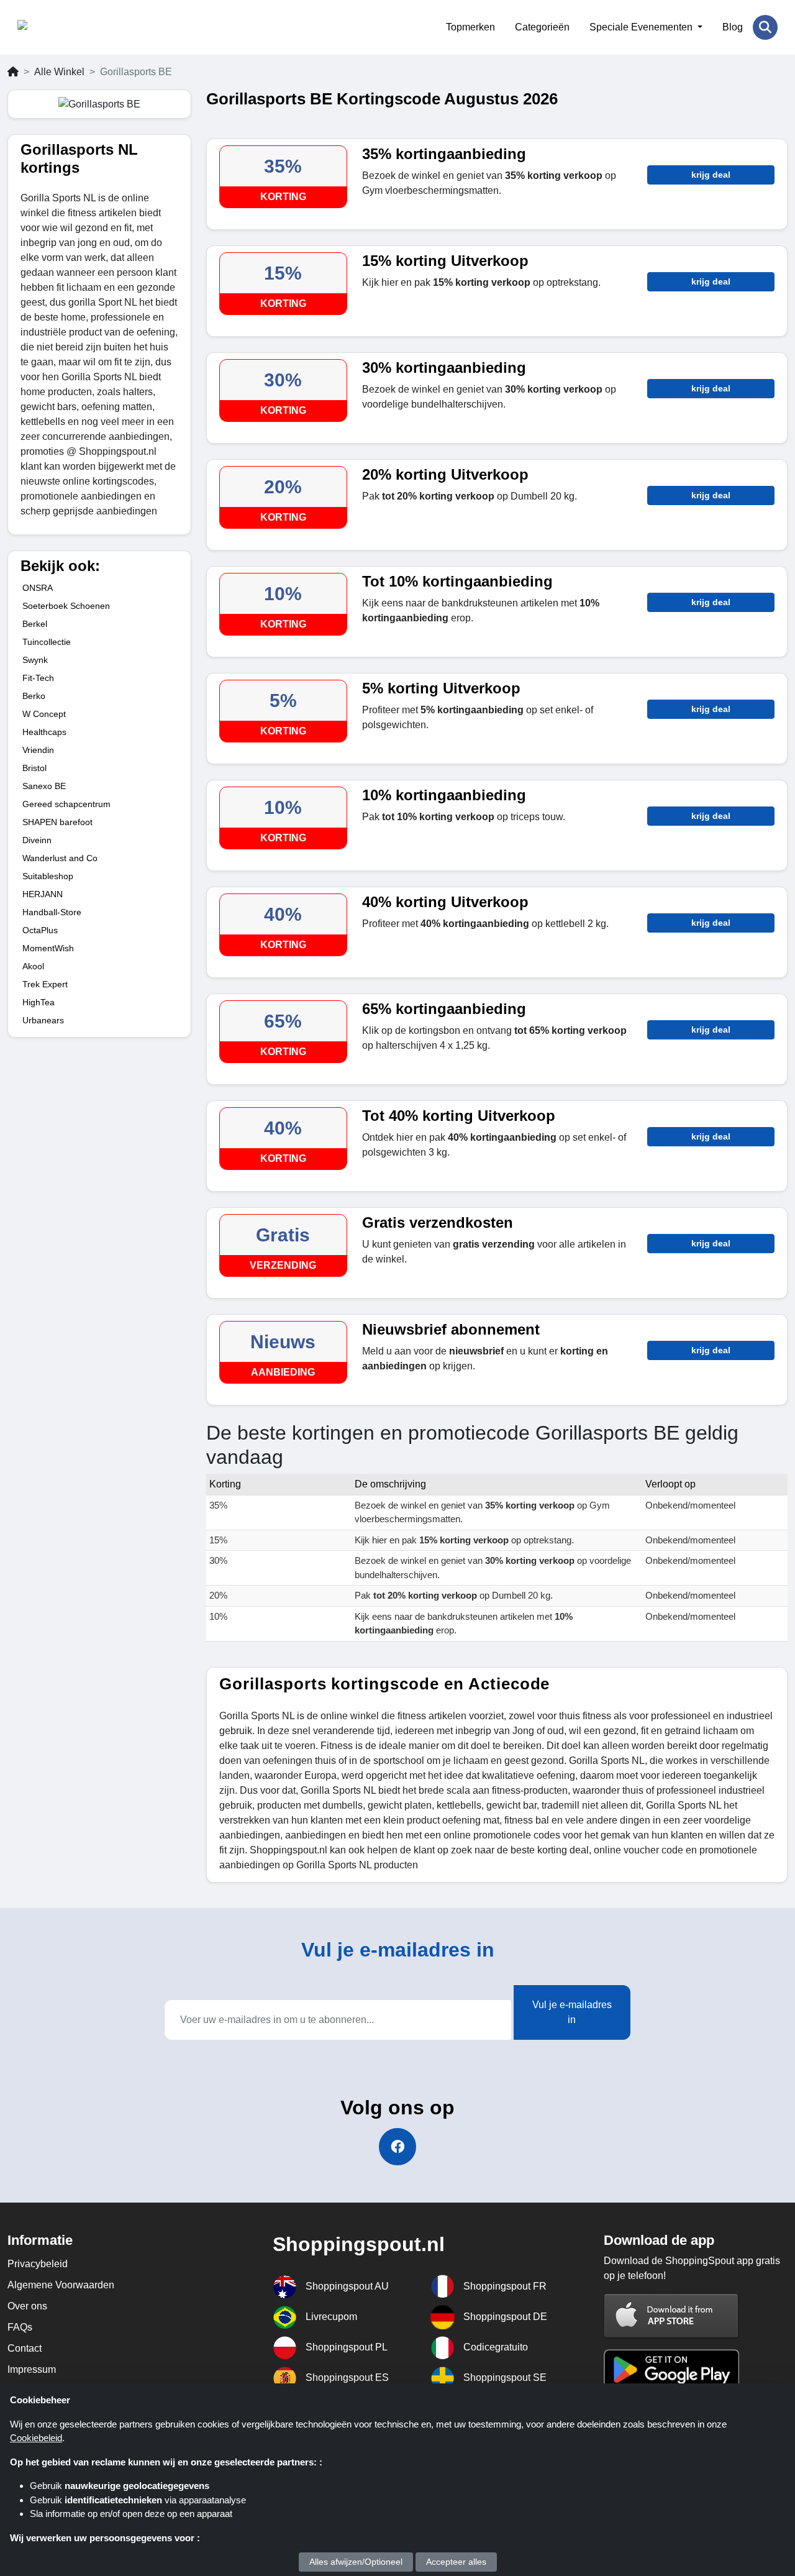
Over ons (27, 2306)
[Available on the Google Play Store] (671, 2369)
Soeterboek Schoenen (66, 606)
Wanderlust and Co (60, 858)
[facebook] (397, 2147)
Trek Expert (45, 984)
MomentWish (48, 948)
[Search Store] (765, 27)
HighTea (39, 1002)
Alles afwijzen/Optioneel (356, 2562)
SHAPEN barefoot (57, 822)
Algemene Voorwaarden (61, 2285)
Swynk (35, 660)
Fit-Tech (38, 678)
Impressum (32, 2369)
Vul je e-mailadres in (572, 2012)
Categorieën (542, 27)
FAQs (20, 2327)
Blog (733, 27)
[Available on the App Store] (671, 2315)
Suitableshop (48, 876)
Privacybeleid (38, 2264)
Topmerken (470, 27)
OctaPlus (40, 930)
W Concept (44, 714)
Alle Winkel (59, 72)
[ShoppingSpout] (78, 27)
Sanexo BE (44, 786)
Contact (25, 2348)
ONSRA (38, 588)
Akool (33, 966)
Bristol (34, 768)
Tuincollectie (47, 642)
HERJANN (43, 894)
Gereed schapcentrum (66, 804)
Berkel (35, 624)
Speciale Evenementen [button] (642, 27)
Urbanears (43, 1020)
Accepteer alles (456, 2562)
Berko (34, 696)
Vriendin (38, 750)
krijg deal (711, 175)
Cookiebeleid (36, 2438)
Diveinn (37, 840)
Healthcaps (44, 732)
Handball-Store (52, 912)
